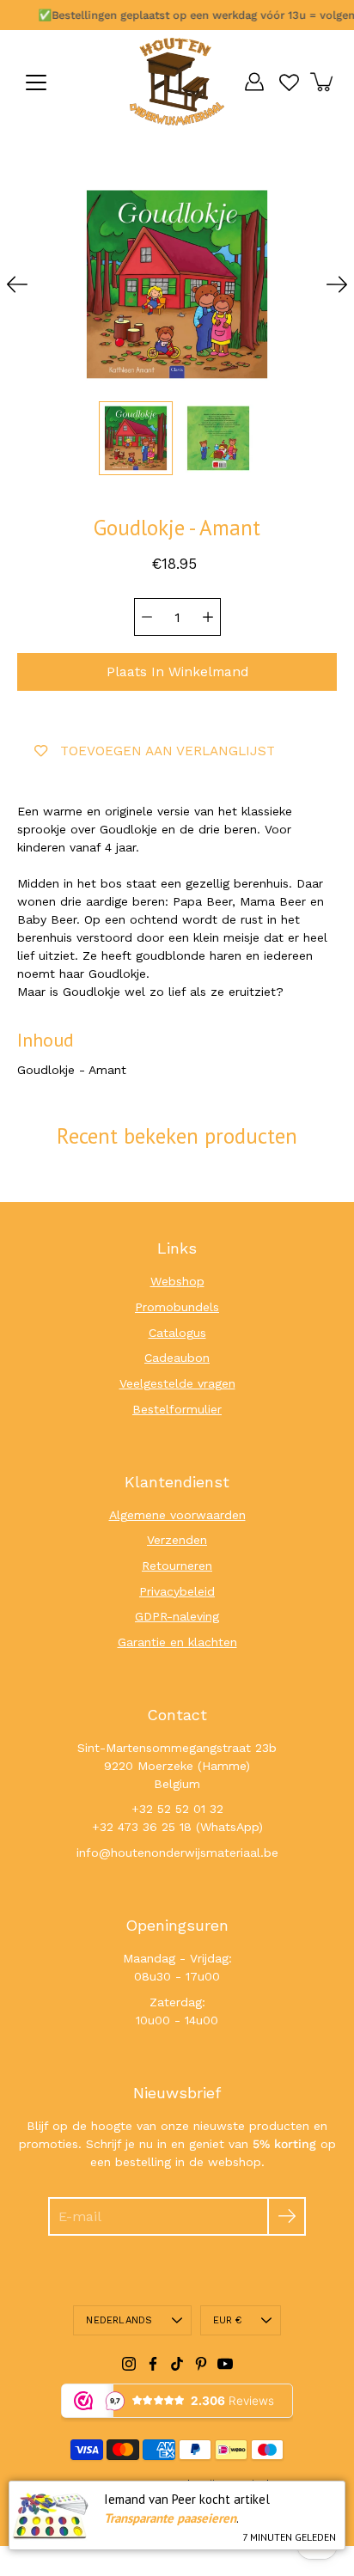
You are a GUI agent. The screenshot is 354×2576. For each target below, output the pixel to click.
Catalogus (177, 1333)
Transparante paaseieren (170, 2518)
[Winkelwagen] (323, 82)
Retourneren (177, 1566)
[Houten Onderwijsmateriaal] (177, 82)
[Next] (337, 284)
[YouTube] (225, 2364)
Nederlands (119, 2320)
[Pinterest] (201, 2364)
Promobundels (177, 1307)
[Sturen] (287, 2216)
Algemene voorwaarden (177, 1515)
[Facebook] (153, 2364)
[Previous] (17, 284)
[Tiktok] (177, 2364)
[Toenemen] (208, 617)
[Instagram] (129, 2364)
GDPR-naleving (177, 1616)
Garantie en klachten (177, 1642)
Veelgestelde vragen (177, 1383)
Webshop (177, 1281)
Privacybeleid (177, 1591)
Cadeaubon (177, 1358)
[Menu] (36, 82)
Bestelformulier (177, 1409)
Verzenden (177, 1540)
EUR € (228, 2320)
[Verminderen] (147, 617)
